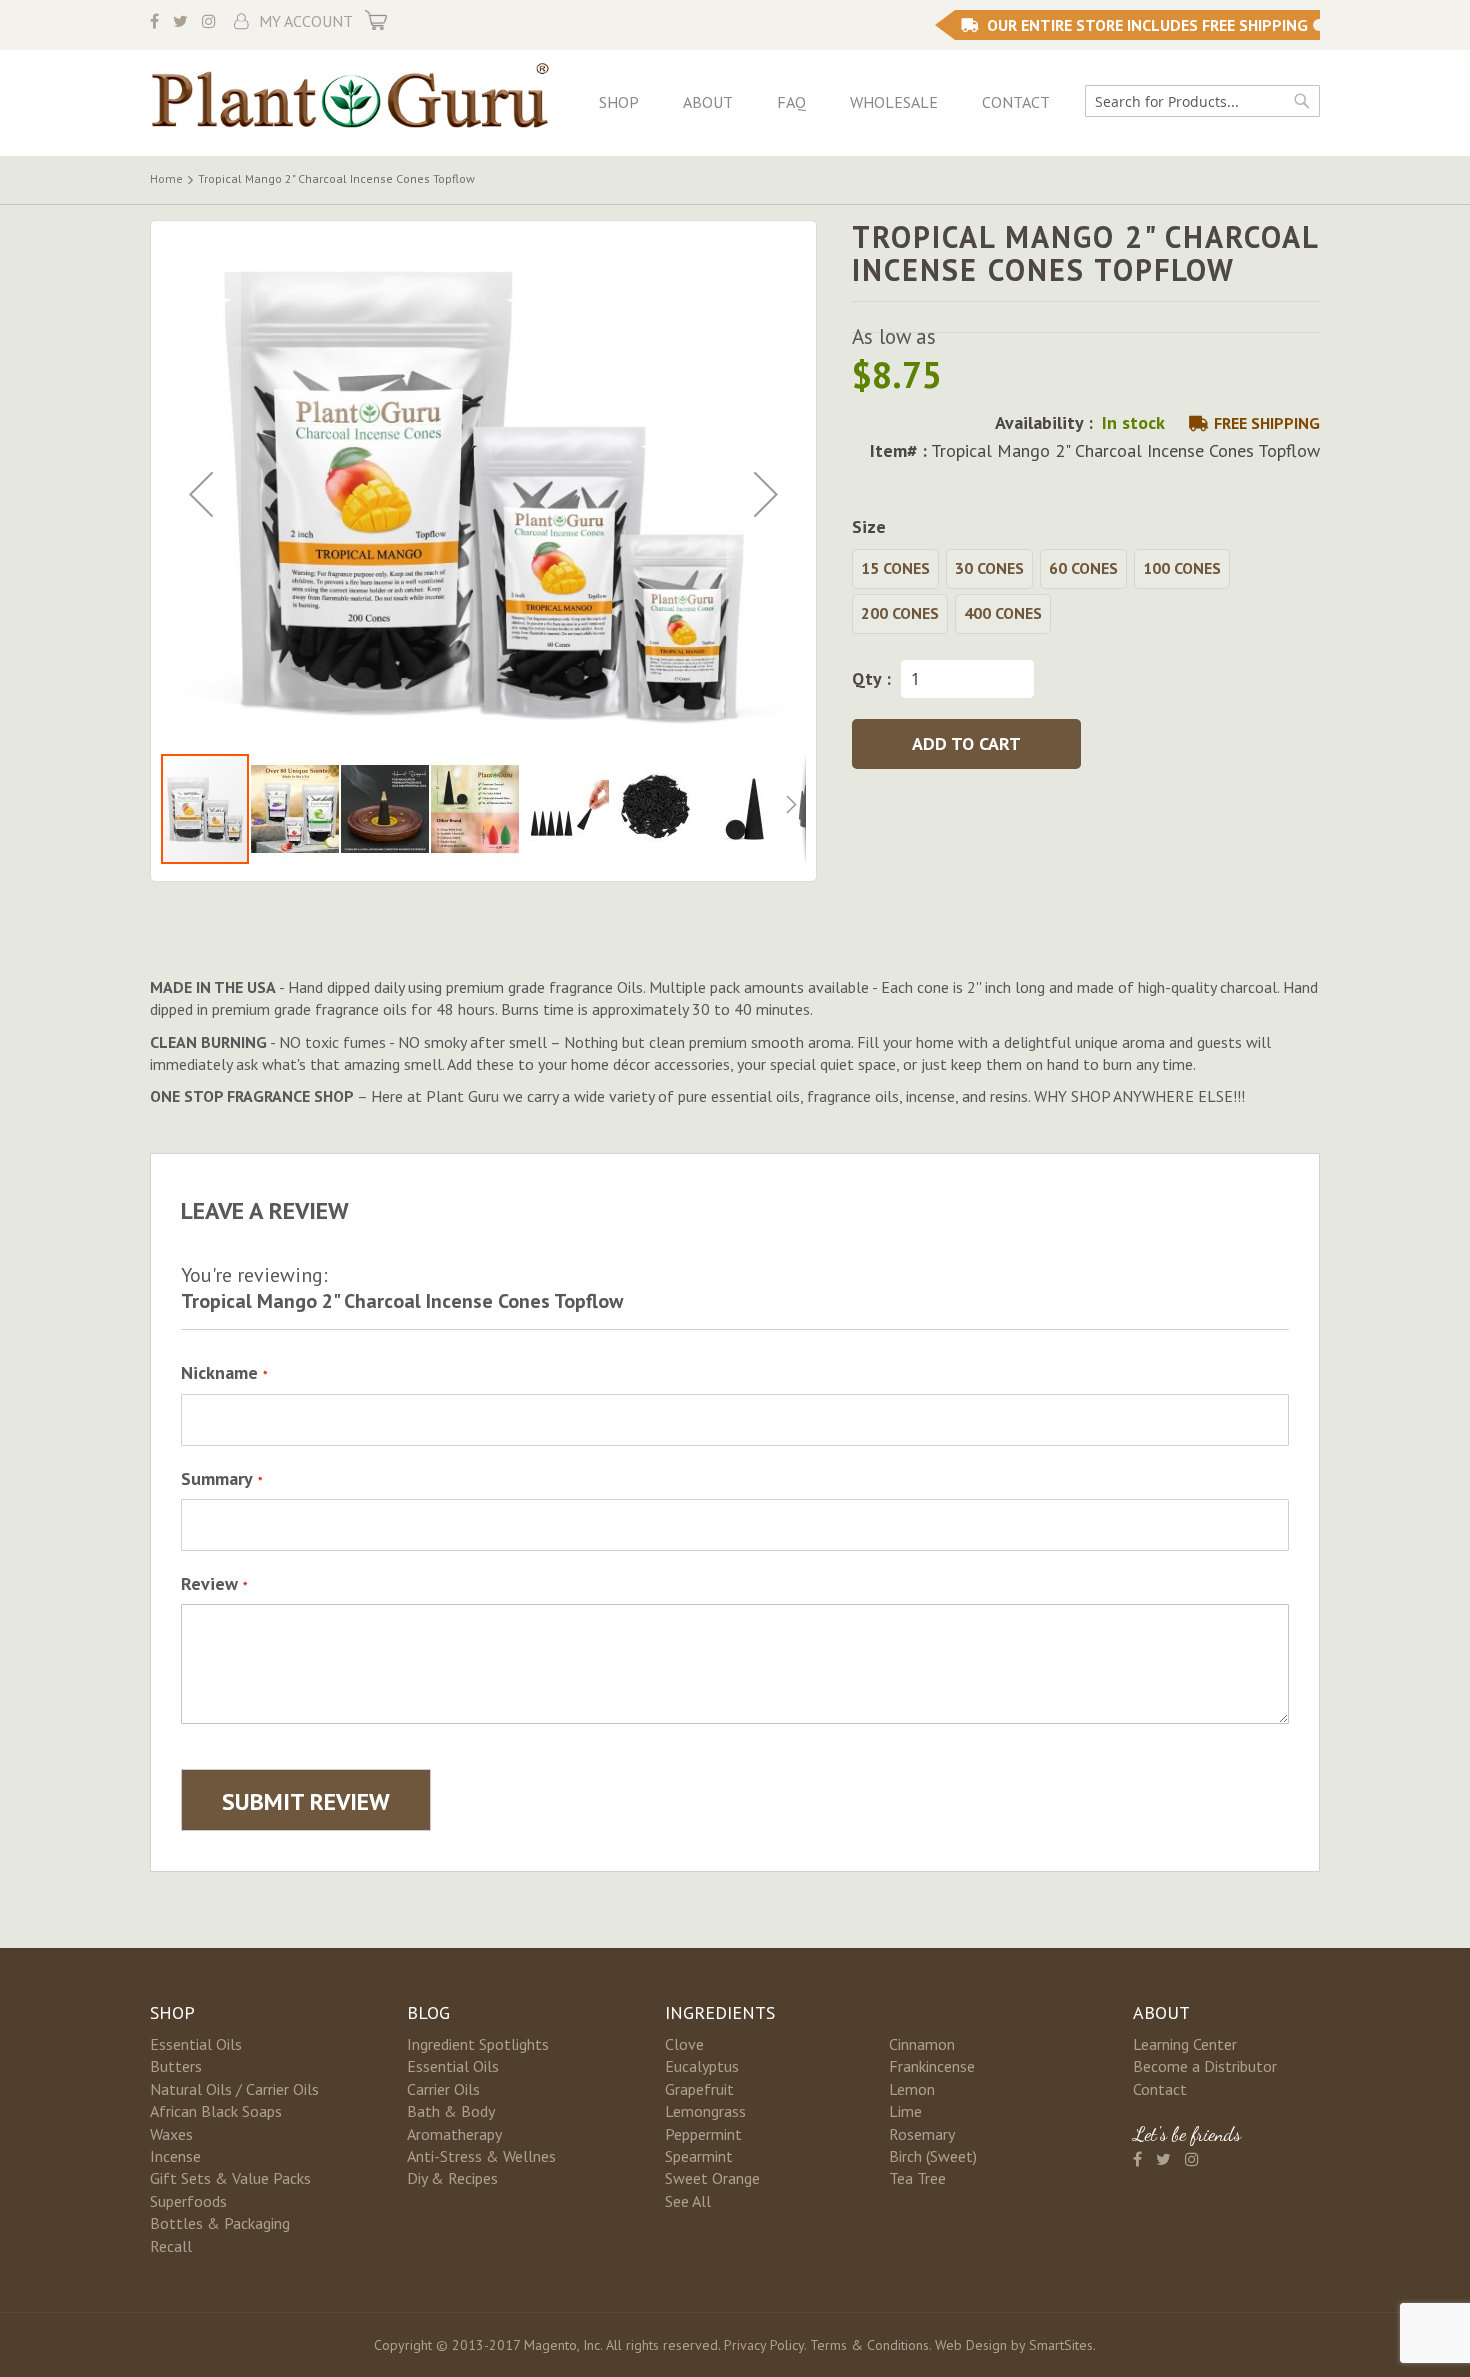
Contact (1016, 102)
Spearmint (699, 2156)
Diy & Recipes (452, 2178)
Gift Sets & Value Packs (230, 2178)
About (708, 102)
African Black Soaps (216, 2111)
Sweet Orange (712, 2178)
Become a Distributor (1205, 2066)
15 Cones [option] (895, 568)
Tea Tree (917, 2178)
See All (688, 2201)
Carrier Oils (443, 2089)
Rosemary (922, 2134)
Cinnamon (922, 2044)
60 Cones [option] (1083, 568)
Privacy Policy (764, 2345)
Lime (905, 2111)
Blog (428, 2012)
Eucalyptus (702, 2066)
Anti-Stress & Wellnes (481, 2156)
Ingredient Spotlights (478, 2044)
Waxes (171, 2134)
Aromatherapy (454, 2134)
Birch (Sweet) (933, 2156)
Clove (684, 2044)
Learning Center (1185, 2044)
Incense (175, 2156)
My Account (306, 21)
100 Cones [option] (1182, 568)
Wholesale (894, 102)
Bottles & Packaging (220, 2223)
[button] (201, 494)
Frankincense (932, 2066)
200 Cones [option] (900, 613)
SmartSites (1061, 2345)
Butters (176, 2066)
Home (166, 178)
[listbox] (1086, 594)
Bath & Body (451, 2111)
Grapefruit (699, 2089)
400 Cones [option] (1003, 613)
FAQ (791, 102)
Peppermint (703, 2134)
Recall (171, 2246)
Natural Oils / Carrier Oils (234, 2089)
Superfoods (188, 2201)
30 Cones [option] (989, 568)
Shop (619, 102)
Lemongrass (705, 2111)
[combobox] (1202, 101)
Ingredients (720, 2012)
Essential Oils (196, 2044)
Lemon (912, 2089)
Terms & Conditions (869, 2345)
